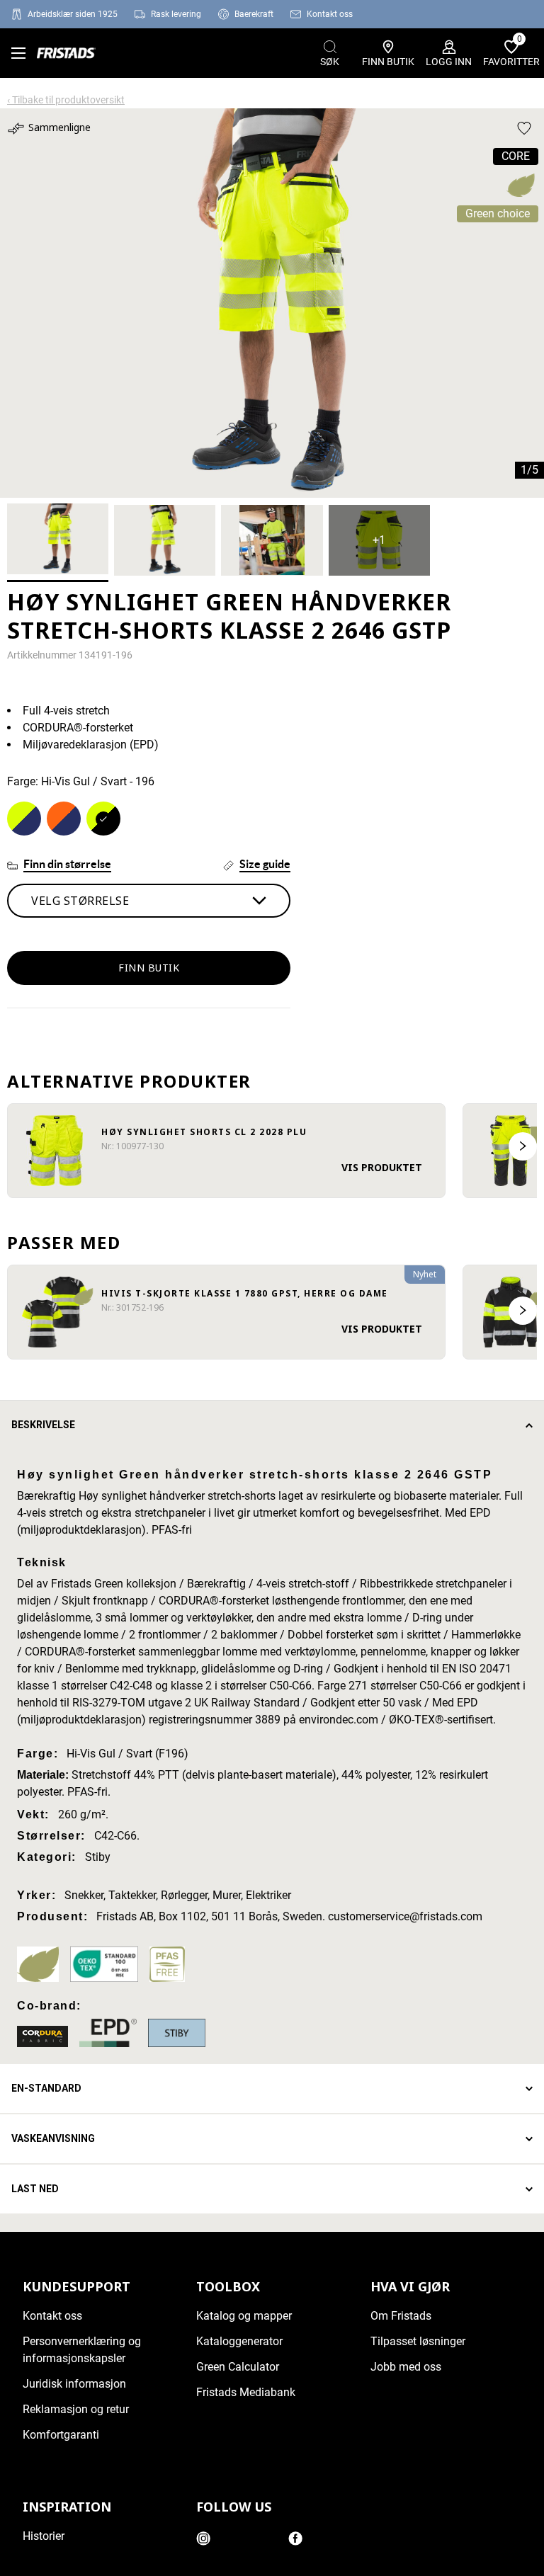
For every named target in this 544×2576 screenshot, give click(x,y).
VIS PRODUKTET (382, 1167)
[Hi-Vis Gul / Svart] (103, 819)
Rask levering (176, 14)
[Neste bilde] (523, 1146)
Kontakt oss (330, 14)
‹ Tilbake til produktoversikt (66, 100)
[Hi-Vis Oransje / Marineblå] (64, 819)
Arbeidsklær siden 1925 (73, 14)
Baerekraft (254, 14)
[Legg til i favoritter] (524, 128)
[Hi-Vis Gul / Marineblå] (24, 819)
